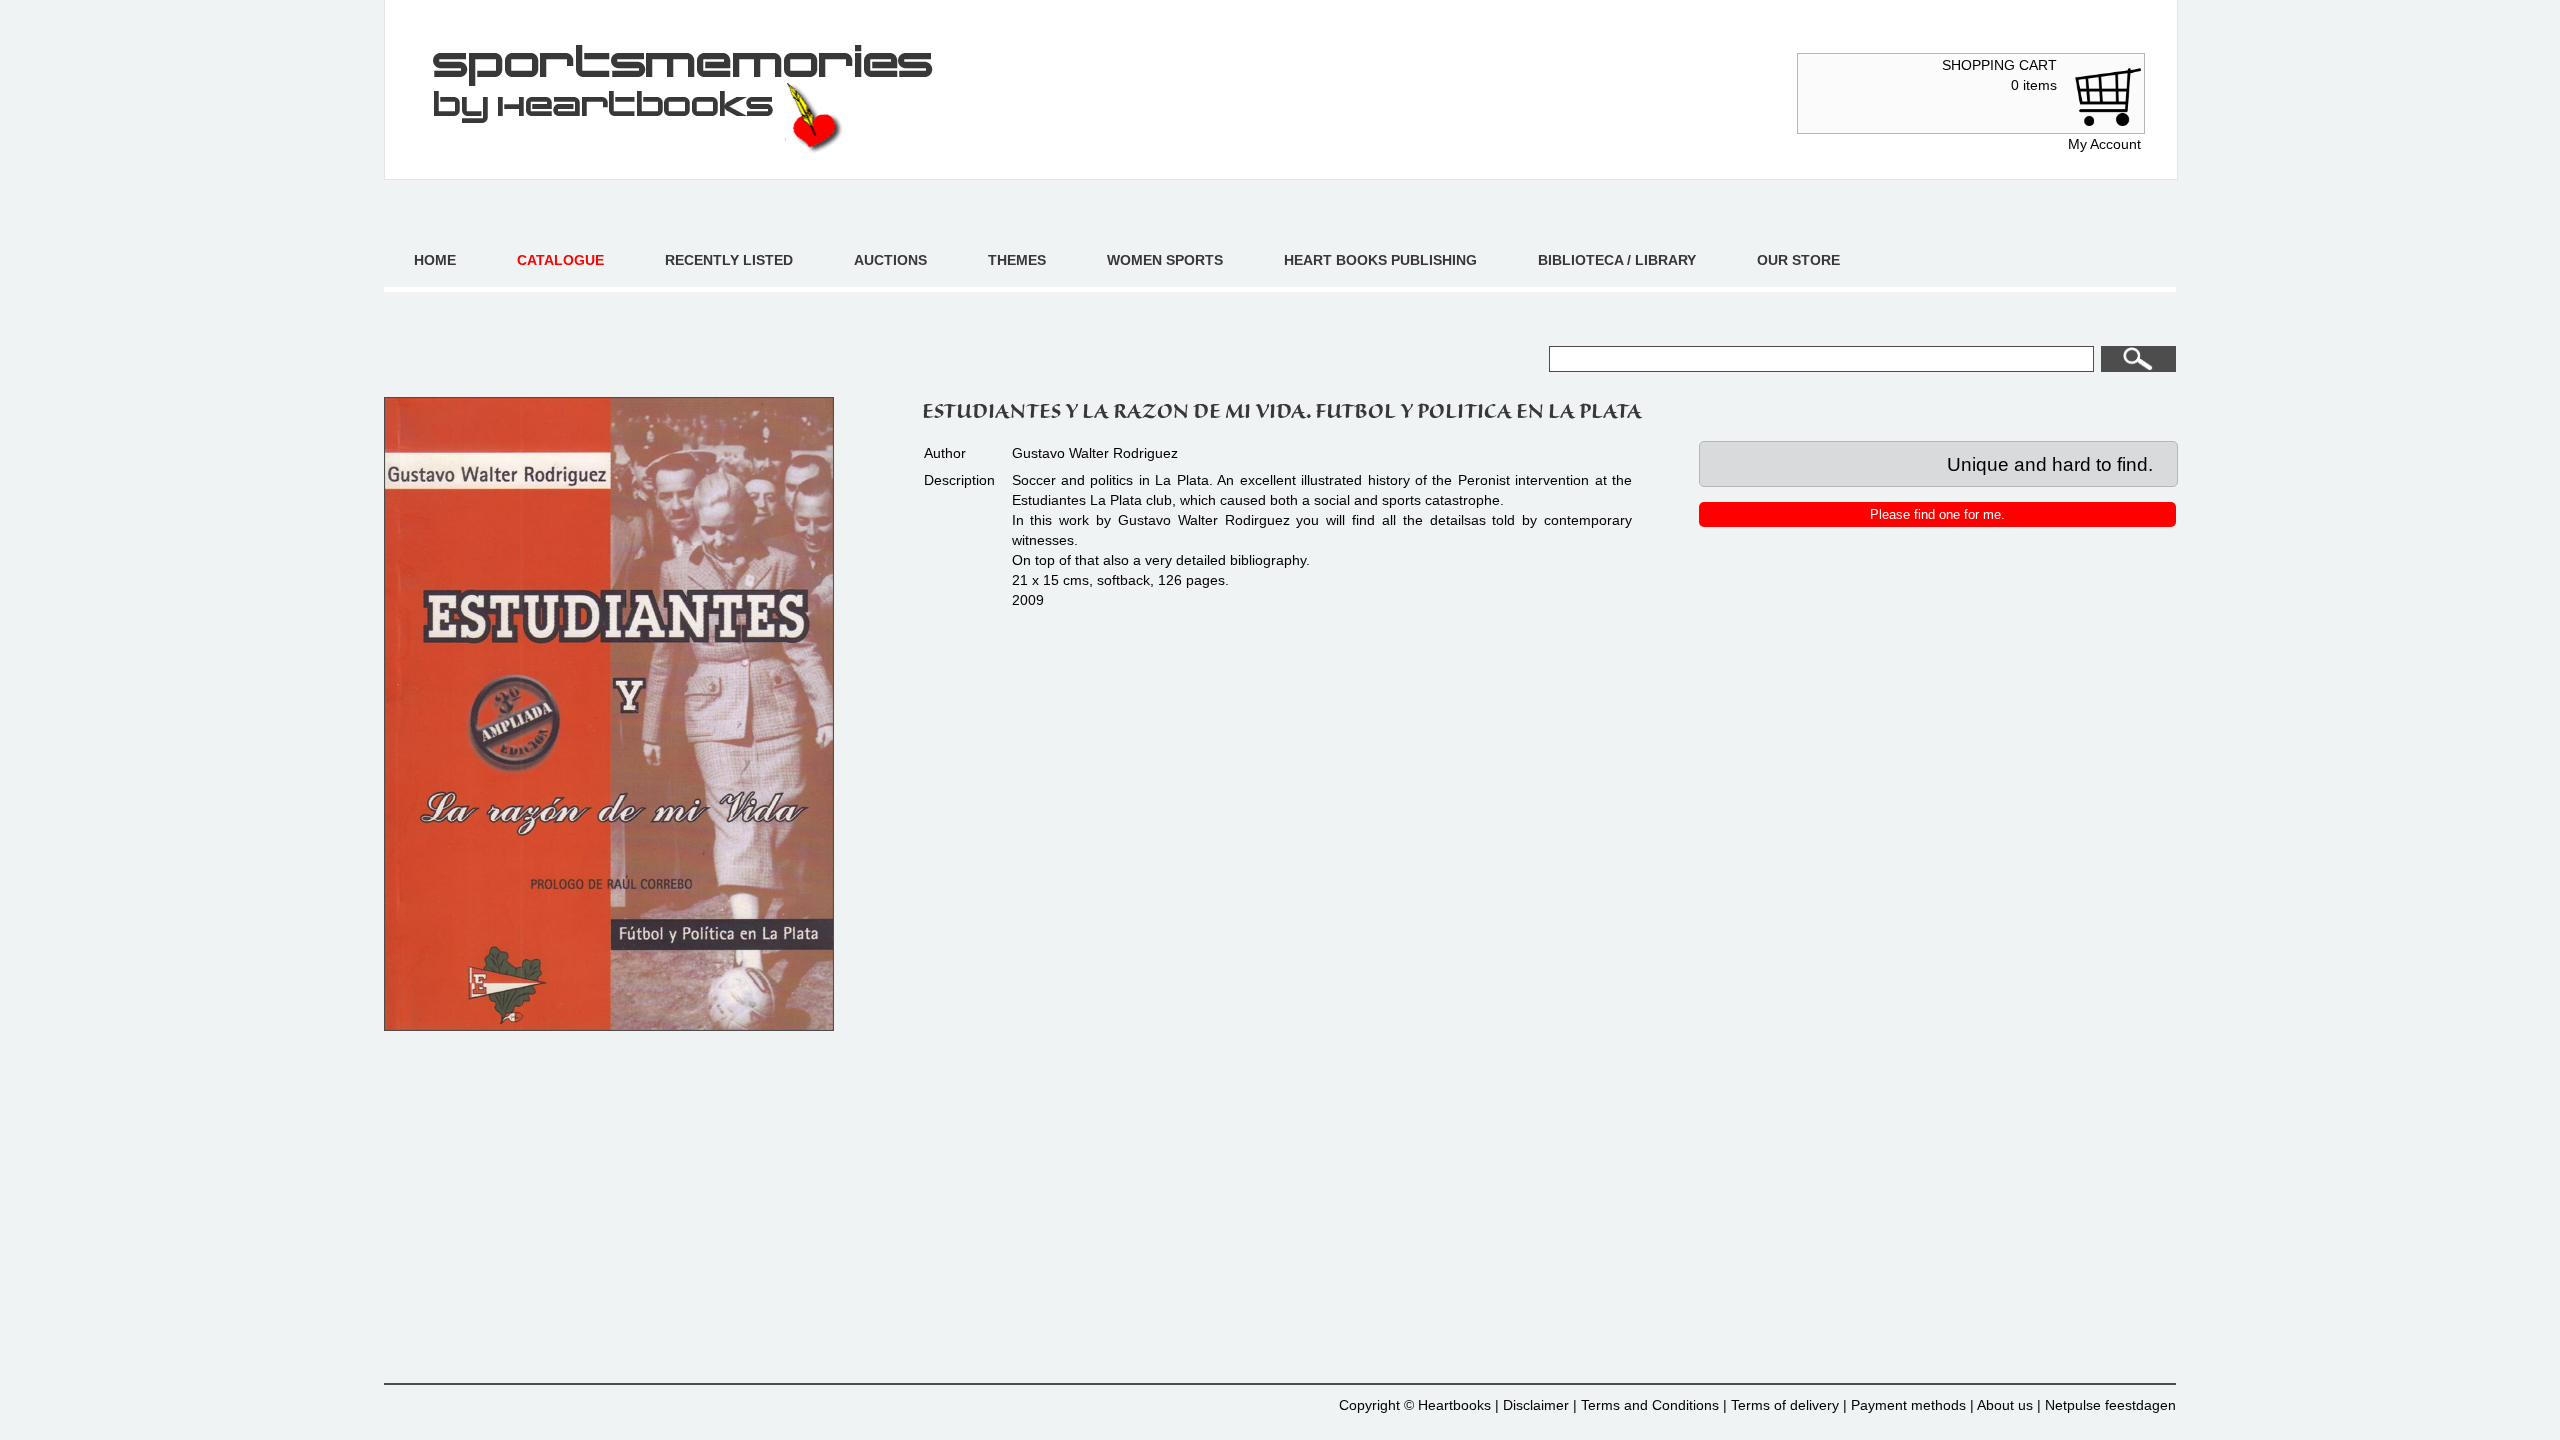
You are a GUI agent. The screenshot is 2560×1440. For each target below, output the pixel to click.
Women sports (1165, 260)
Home (435, 260)
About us (2005, 1405)
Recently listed (729, 260)
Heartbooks (1454, 1405)
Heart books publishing (1380, 260)
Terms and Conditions (1650, 1405)
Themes (1017, 260)
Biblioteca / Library (1617, 260)
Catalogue (560, 260)
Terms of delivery (1785, 1405)
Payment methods (1908, 1405)
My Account (2104, 144)
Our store (1798, 260)
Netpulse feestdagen (2110, 1405)
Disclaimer (1536, 1405)
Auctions (890, 260)
